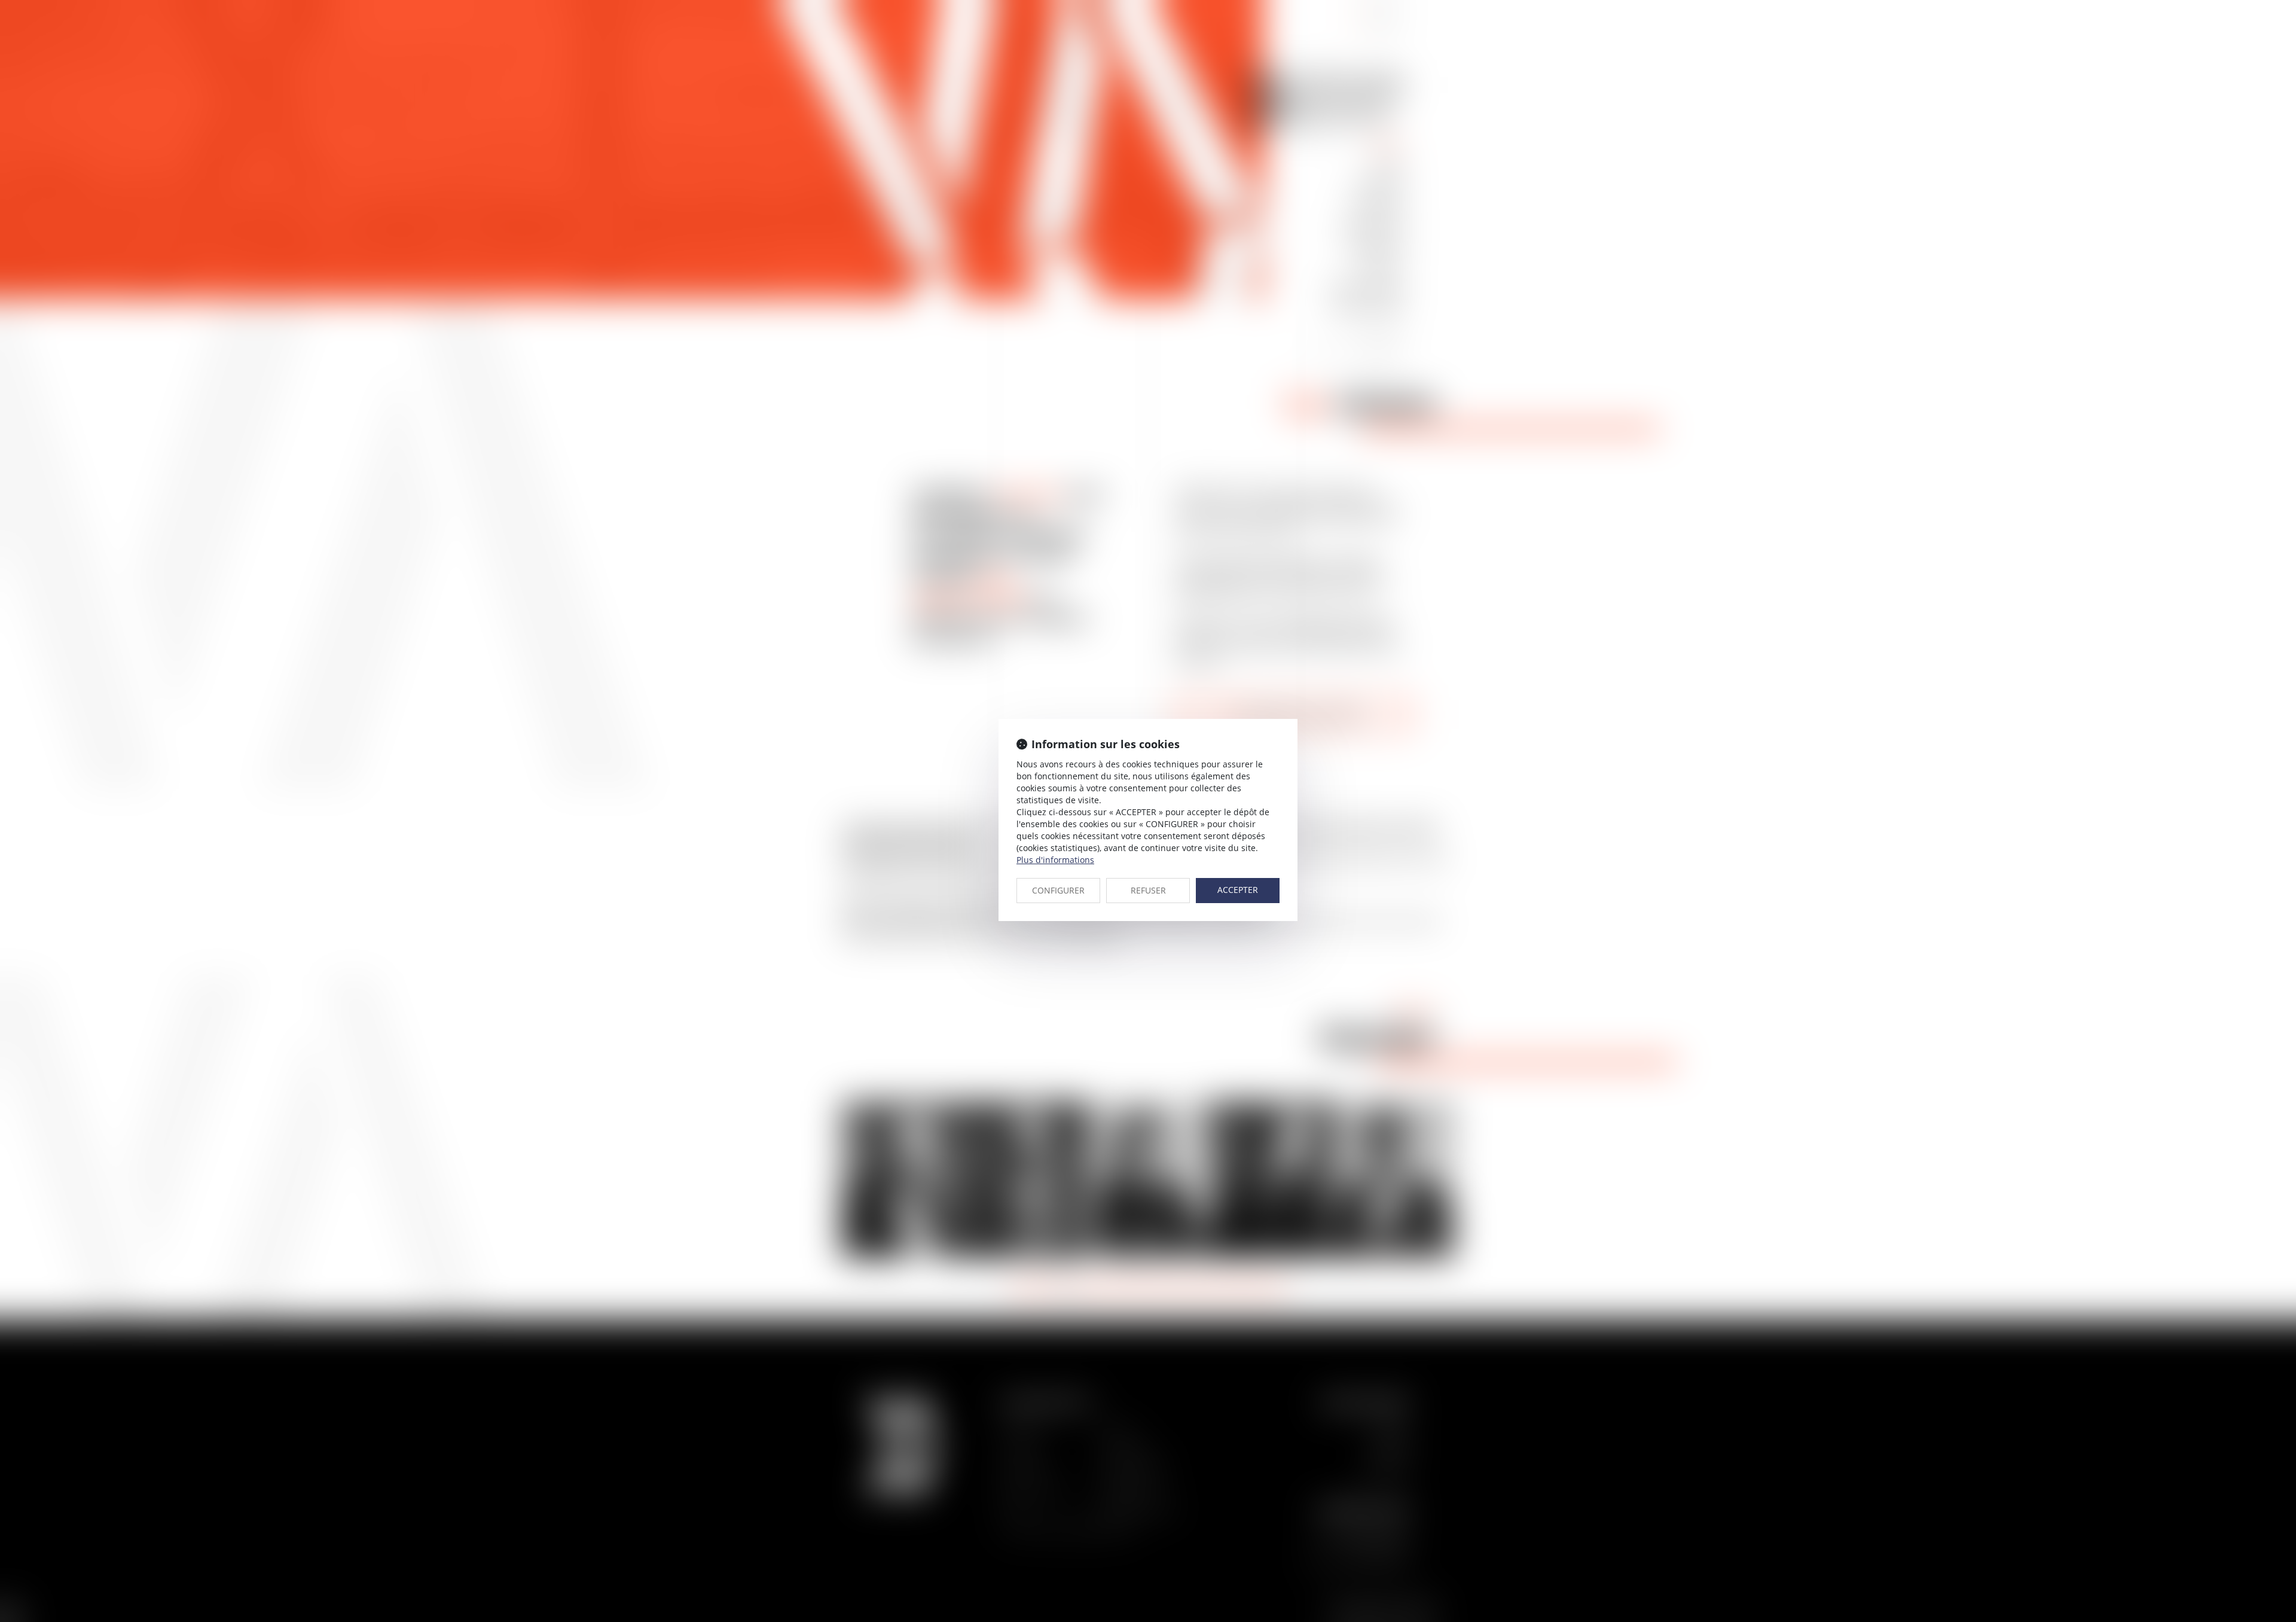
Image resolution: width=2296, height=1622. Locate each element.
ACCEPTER (1238, 890)
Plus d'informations (1055, 860)
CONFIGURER (1058, 890)
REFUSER (1148, 890)
